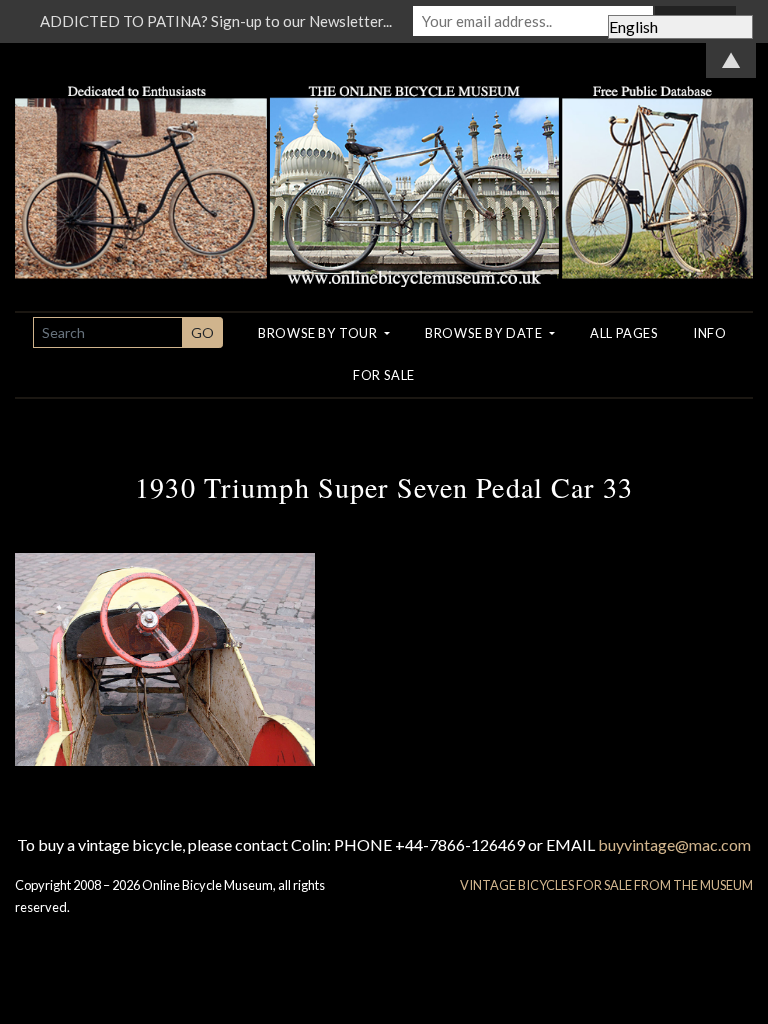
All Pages (624, 333)
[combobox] (108, 332)
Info (710, 333)
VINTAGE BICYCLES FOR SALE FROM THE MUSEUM (606, 885)
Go (202, 332)
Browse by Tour (319, 333)
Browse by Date (485, 333)
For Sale (384, 375)
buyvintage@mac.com (674, 844)
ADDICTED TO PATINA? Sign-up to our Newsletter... (216, 21)
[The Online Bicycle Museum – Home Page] (384, 162)
